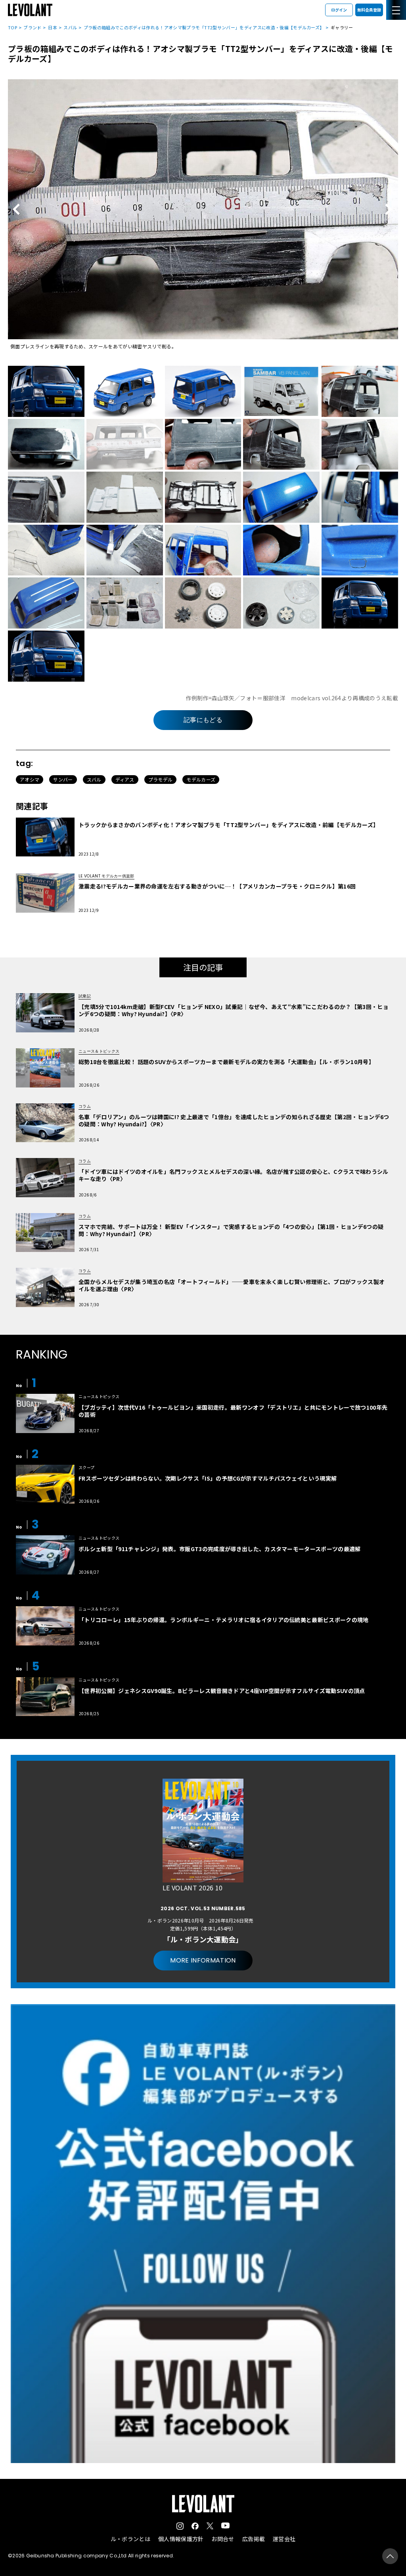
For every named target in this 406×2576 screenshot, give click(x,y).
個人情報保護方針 (181, 2539)
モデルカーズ (201, 779)
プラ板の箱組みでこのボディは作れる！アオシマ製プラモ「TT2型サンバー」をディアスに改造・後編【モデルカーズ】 (204, 27)
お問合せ (223, 2539)
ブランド (32, 27)
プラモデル (161, 779)
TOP (12, 27)
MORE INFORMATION (203, 1960)
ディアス (125, 779)
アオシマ (30, 779)
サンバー (63, 779)
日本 (53, 27)
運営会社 (284, 2539)
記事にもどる (203, 720)
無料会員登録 (369, 10)
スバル (70, 27)
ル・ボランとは (130, 2539)
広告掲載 (254, 2539)
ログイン (339, 10)
